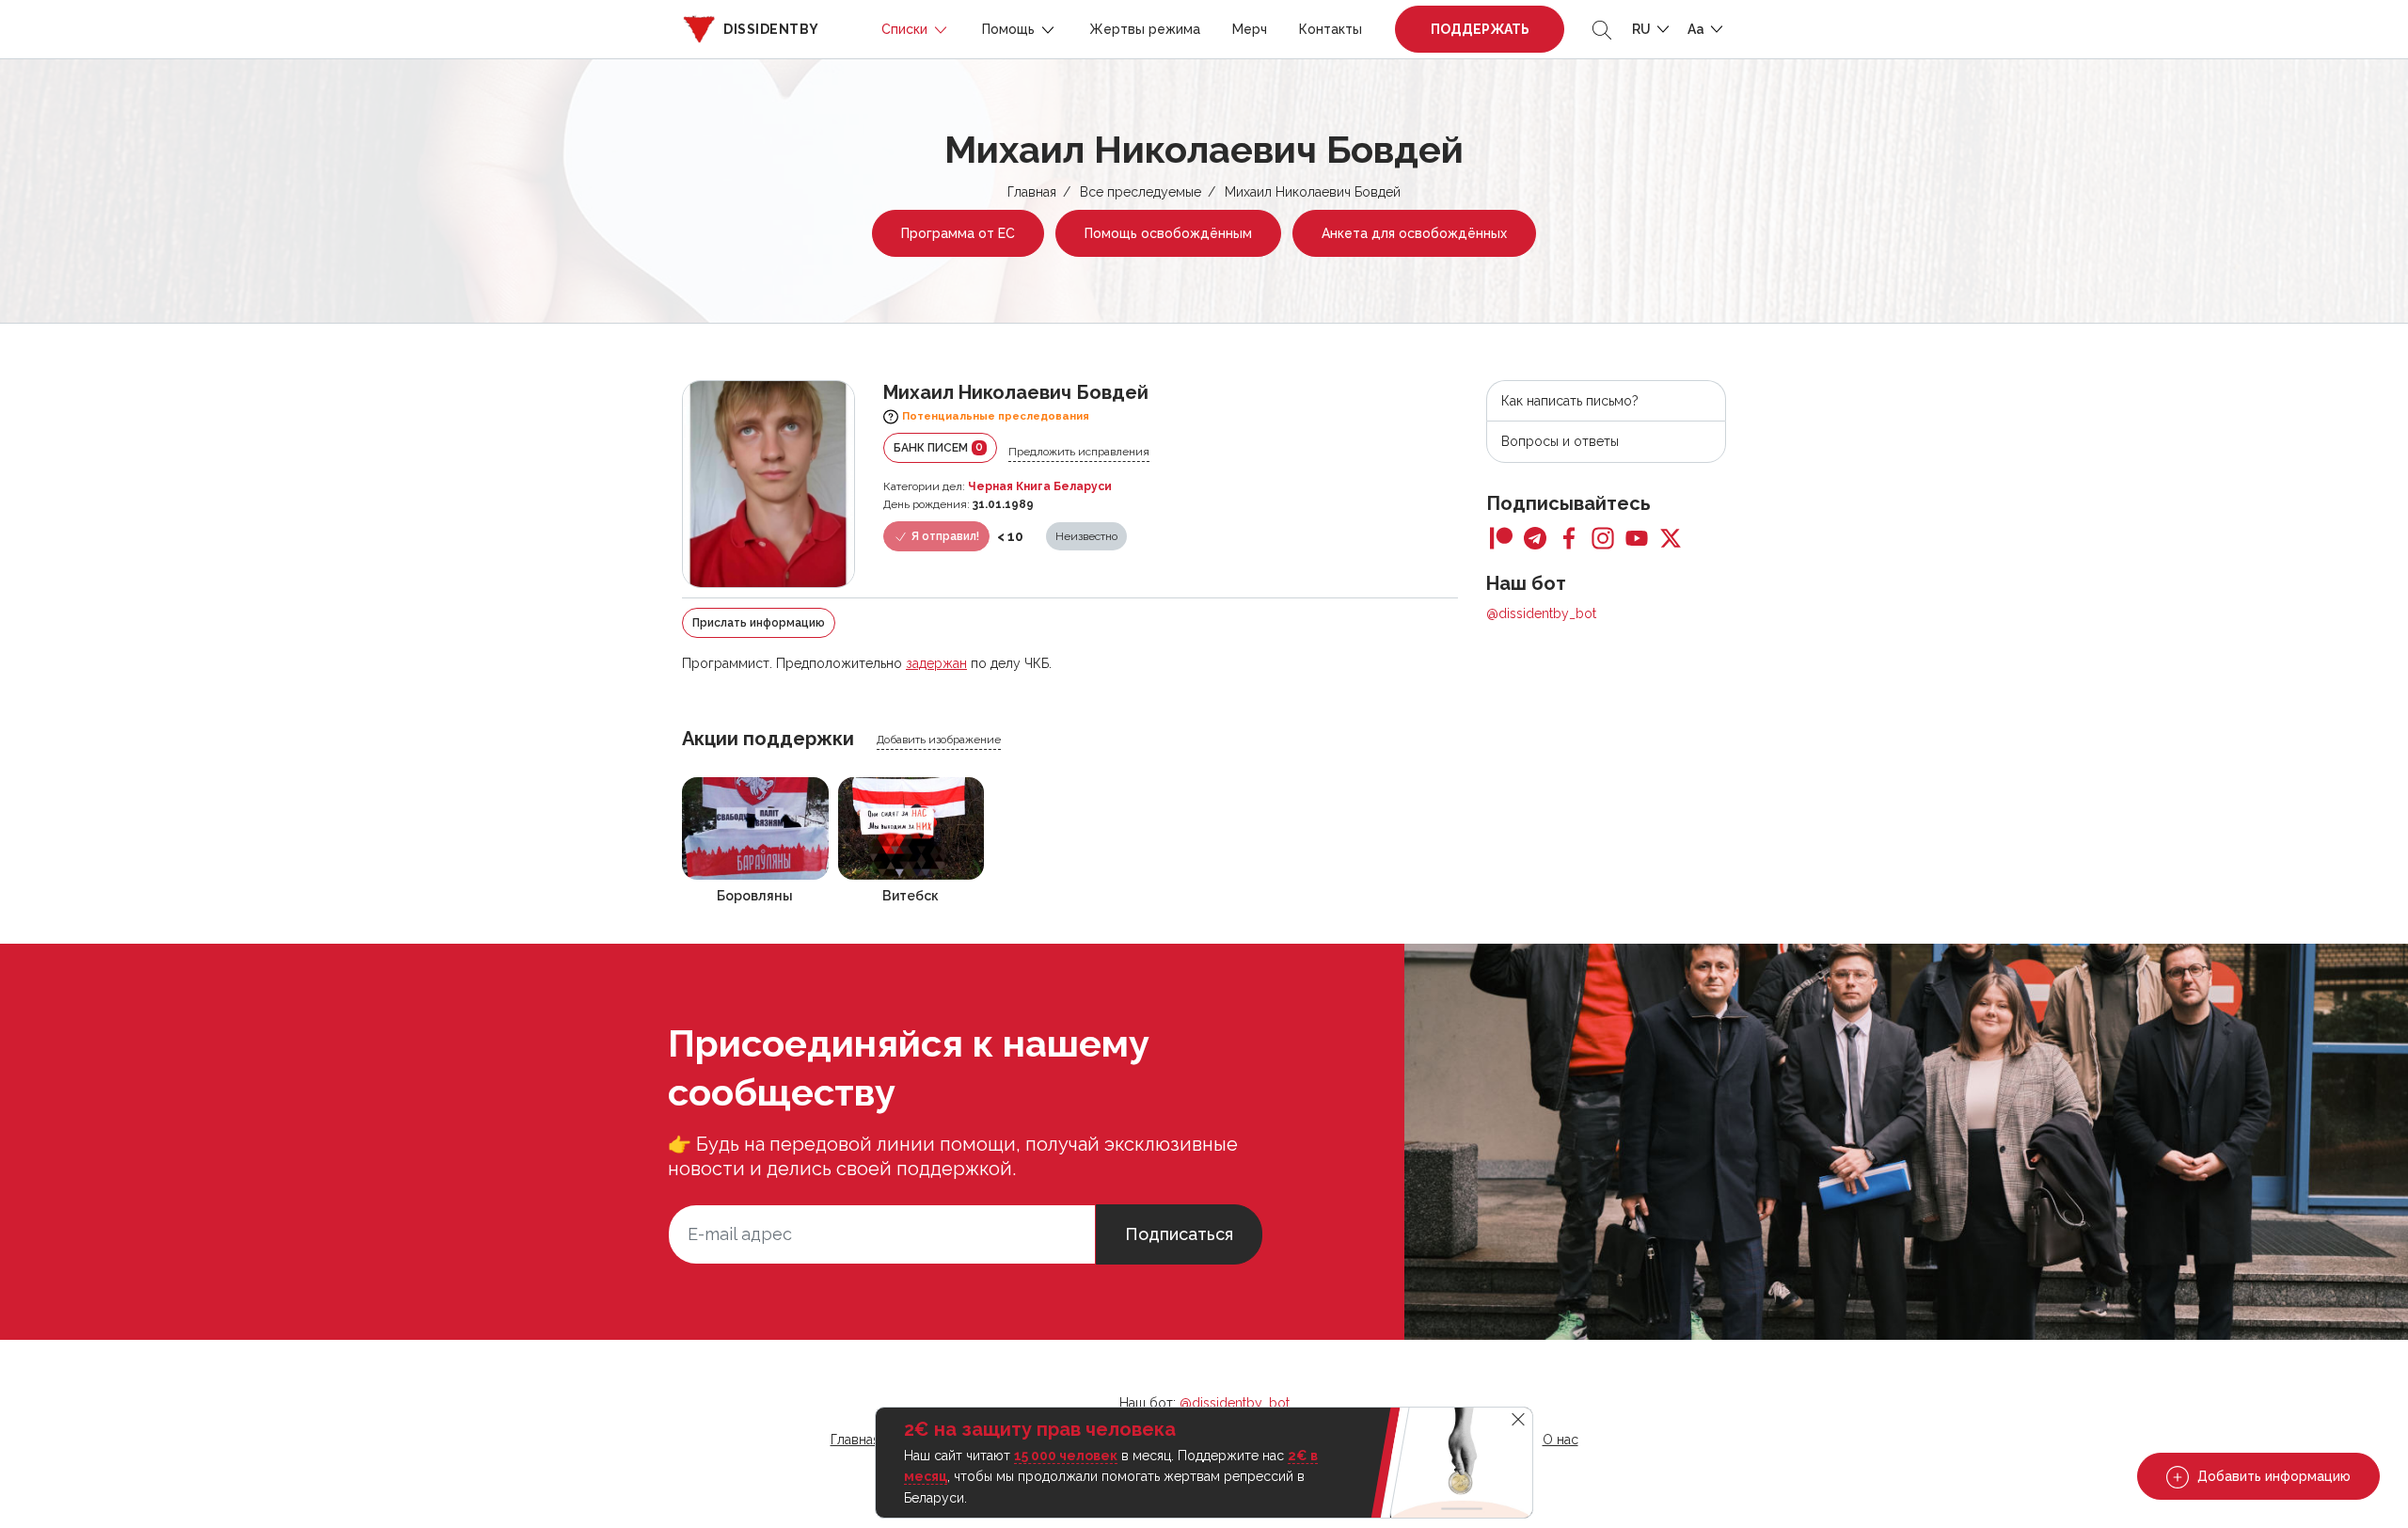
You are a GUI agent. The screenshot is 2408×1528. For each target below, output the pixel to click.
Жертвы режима (1145, 29)
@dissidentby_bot (1541, 613)
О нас (1560, 1440)
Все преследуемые (1141, 192)
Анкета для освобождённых (1414, 233)
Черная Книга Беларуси (1040, 486)
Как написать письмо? (1570, 401)
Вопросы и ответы (1560, 441)
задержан (936, 663)
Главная (1032, 192)
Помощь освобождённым (1168, 233)
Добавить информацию (2272, 1476)
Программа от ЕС (958, 233)
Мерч (1250, 29)
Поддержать (1480, 29)
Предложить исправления (1079, 452)
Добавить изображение (939, 740)
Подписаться (1179, 1234)
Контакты (1331, 29)
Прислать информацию (759, 623)
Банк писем (938, 447)
